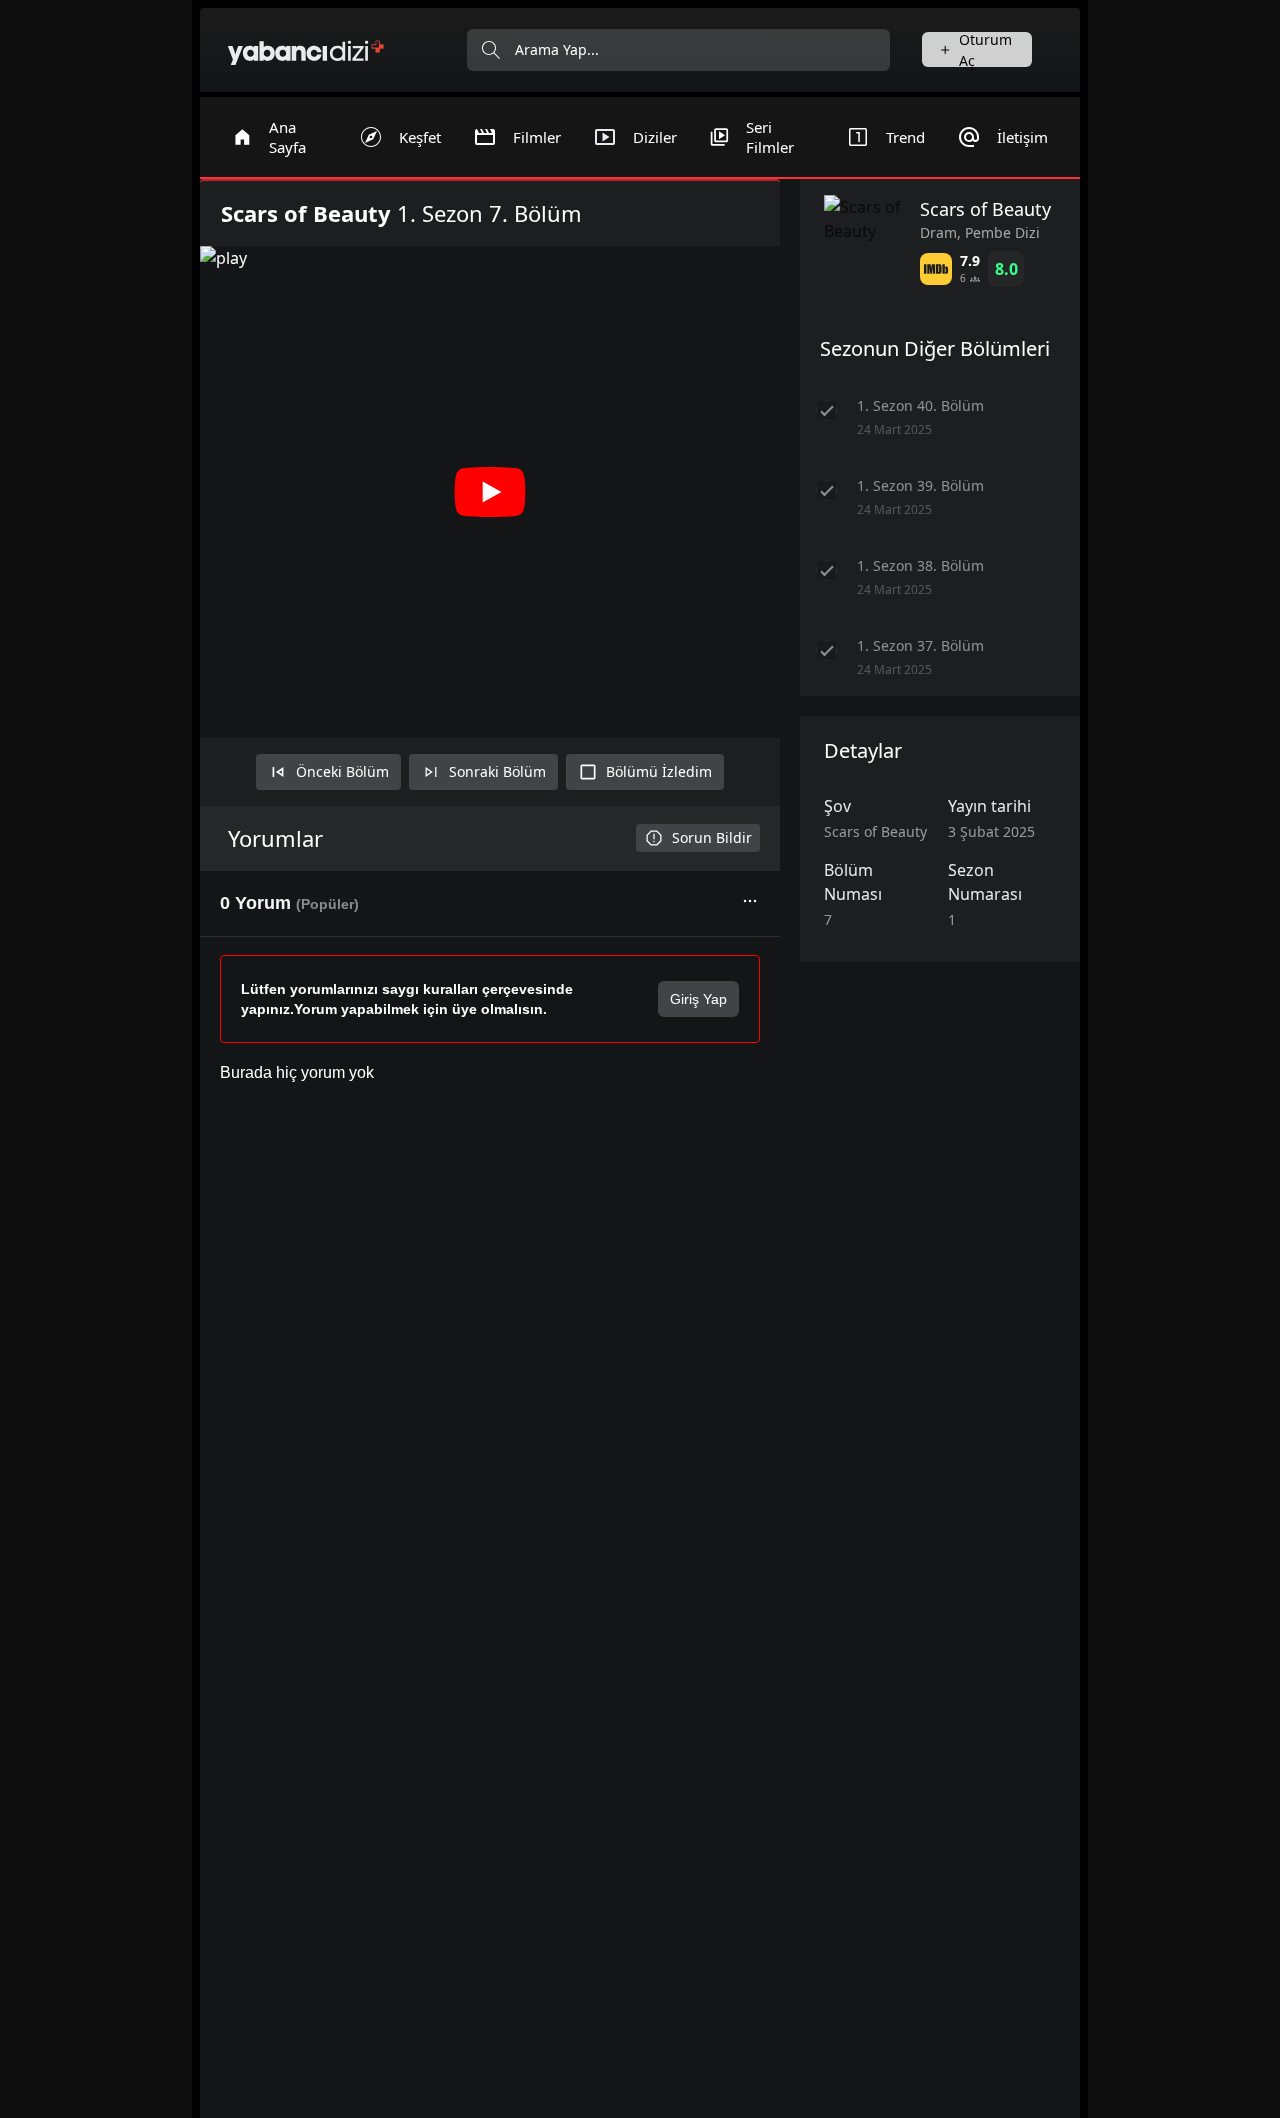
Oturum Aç (985, 49)
